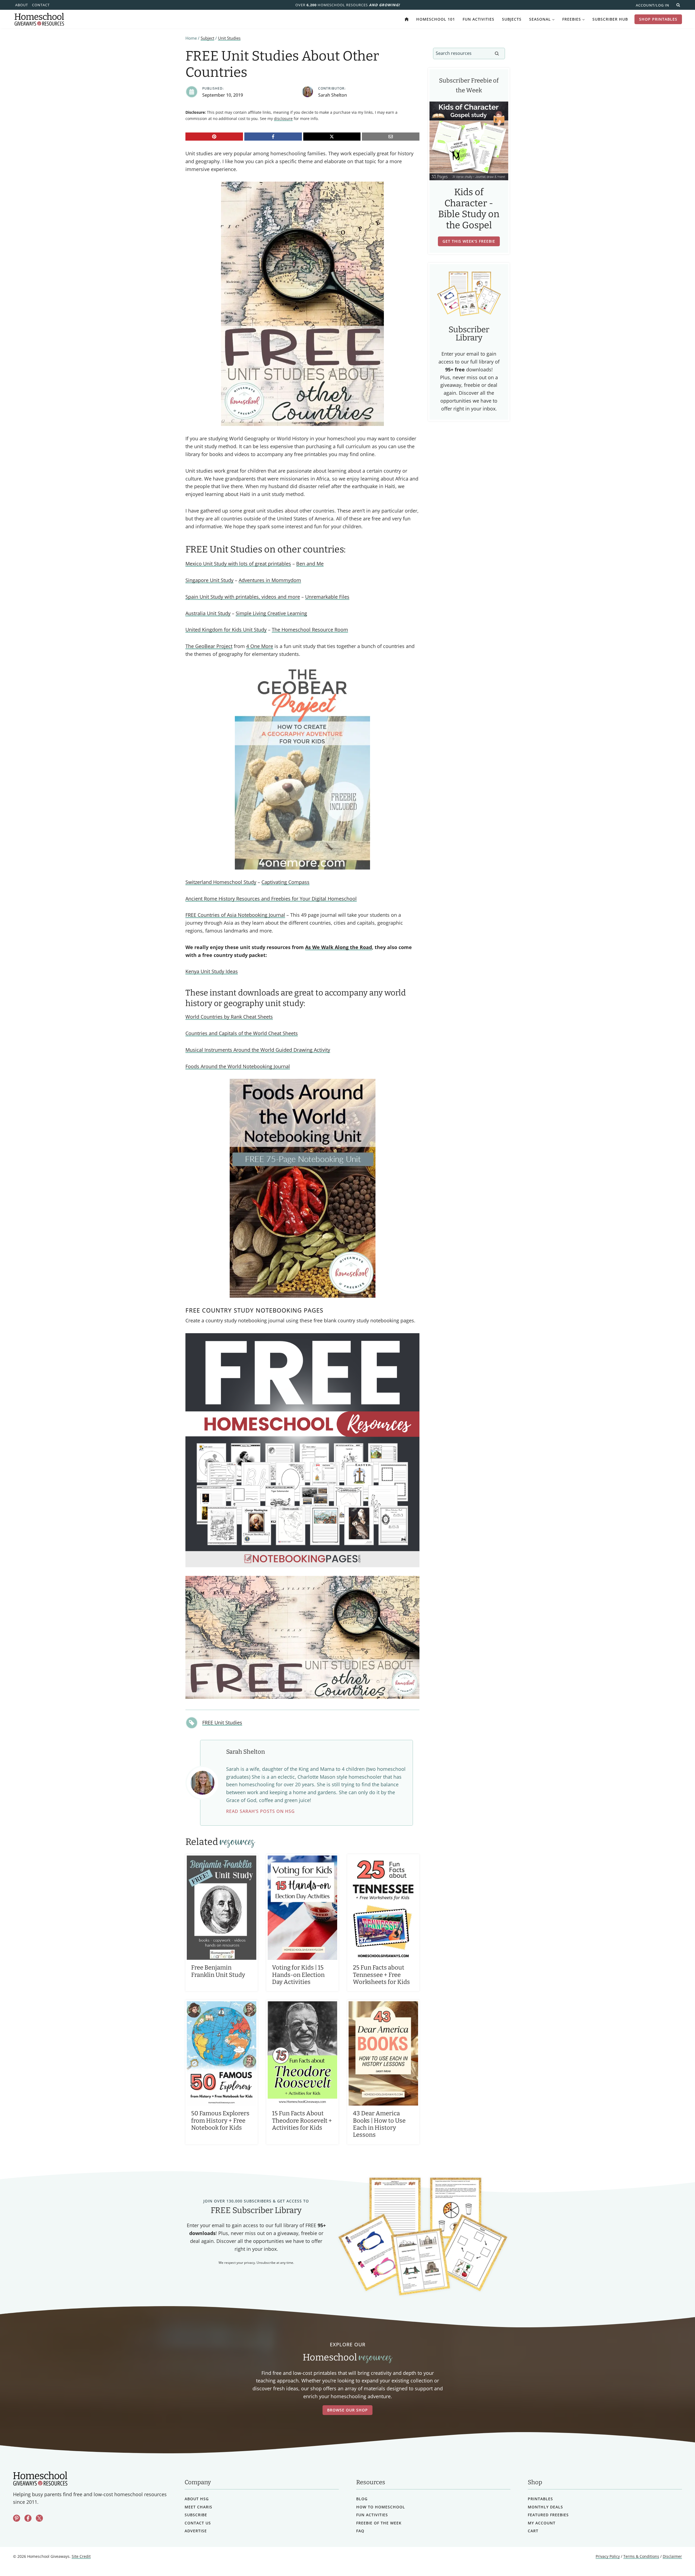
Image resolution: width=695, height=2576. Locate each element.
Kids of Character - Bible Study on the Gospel (469, 209)
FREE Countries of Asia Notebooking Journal (235, 915)
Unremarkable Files (327, 597)
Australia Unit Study (208, 613)
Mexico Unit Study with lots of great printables (238, 564)
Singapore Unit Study (209, 580)
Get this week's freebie (469, 241)
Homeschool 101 (436, 19)
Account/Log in (653, 5)
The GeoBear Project (209, 646)
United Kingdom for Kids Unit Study (226, 630)
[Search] (497, 53)
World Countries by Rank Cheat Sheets (229, 1017)
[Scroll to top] (677, 2560)
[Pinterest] (214, 137)
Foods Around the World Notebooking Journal (238, 1066)
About (22, 5)
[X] (332, 137)
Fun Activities (478, 19)
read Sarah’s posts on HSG (260, 1811)
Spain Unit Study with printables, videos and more (243, 597)
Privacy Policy (608, 2557)
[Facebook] (273, 137)
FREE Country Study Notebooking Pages (254, 1310)
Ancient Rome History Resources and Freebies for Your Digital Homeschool (271, 899)
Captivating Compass (285, 882)
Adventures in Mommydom (270, 580)
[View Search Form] (678, 5)
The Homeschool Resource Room (310, 630)
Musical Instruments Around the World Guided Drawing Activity (258, 1050)
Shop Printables (658, 19)
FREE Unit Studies (222, 1722)
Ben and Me (310, 564)
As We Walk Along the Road (339, 947)
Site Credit (81, 2557)
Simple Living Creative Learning (271, 613)
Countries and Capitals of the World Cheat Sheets (242, 1033)
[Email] (391, 137)
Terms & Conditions (641, 2557)
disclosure (283, 118)
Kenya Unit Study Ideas (212, 971)
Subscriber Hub (610, 19)
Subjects (512, 19)
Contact (41, 5)
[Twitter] (39, 2518)
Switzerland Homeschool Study (221, 882)
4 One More (260, 646)
